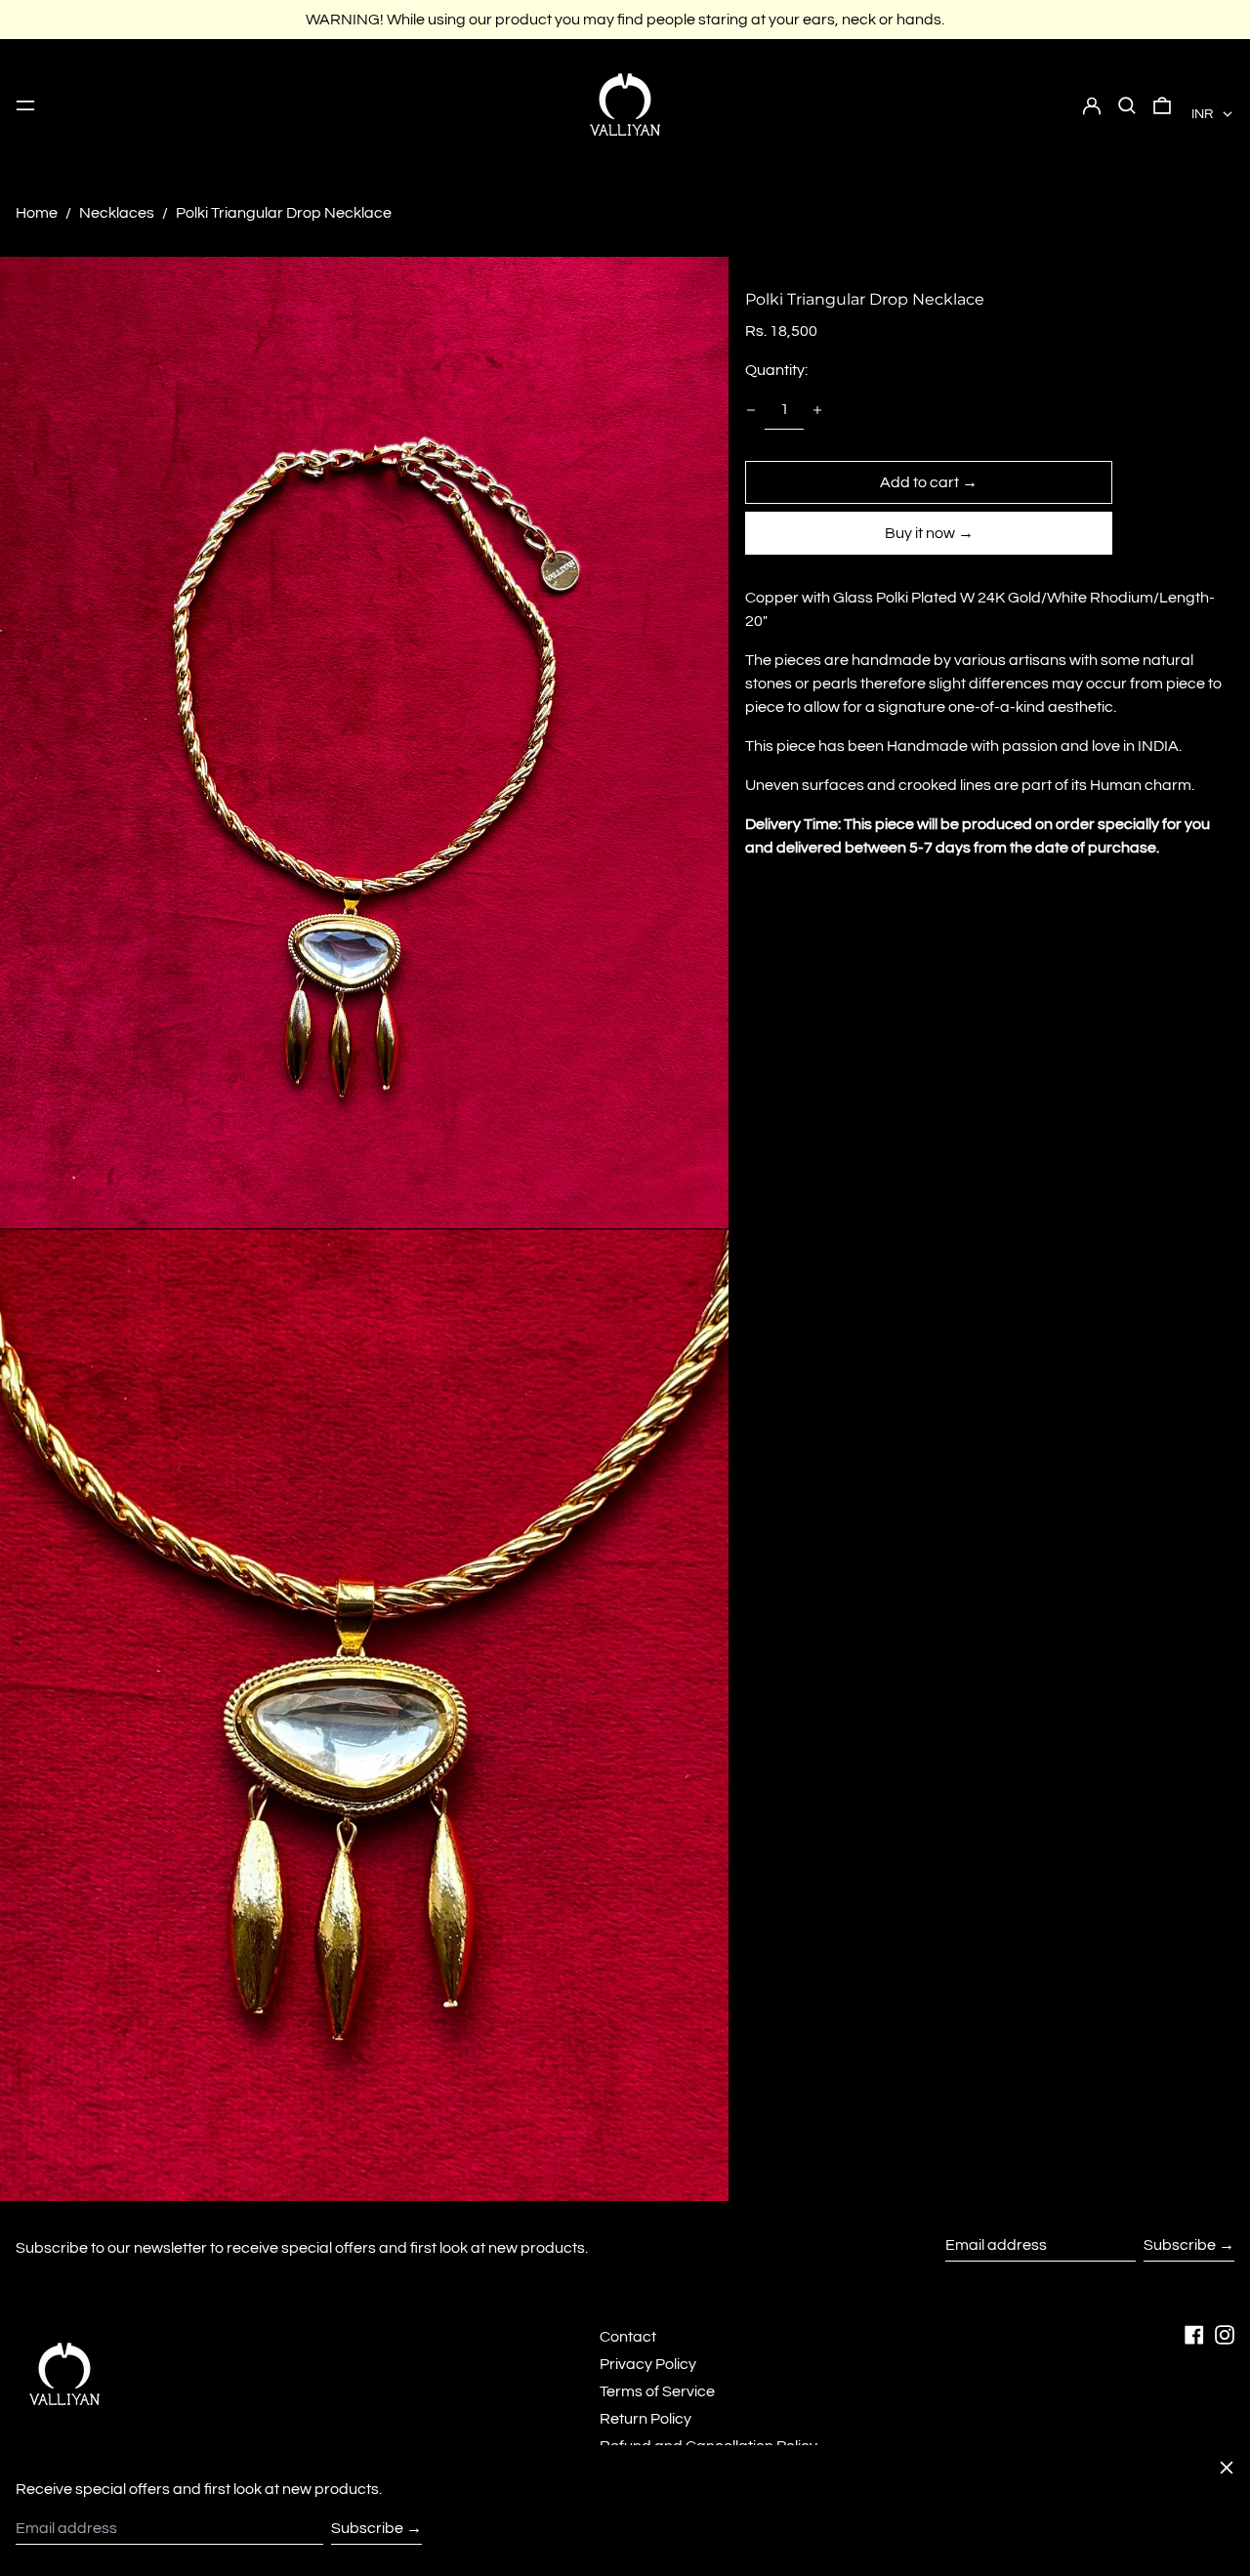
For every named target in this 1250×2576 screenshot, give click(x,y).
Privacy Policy (648, 2364)
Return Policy (646, 2419)
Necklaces (117, 213)
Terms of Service (657, 2391)
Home (37, 213)
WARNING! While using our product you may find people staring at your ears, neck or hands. (625, 20)
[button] (1127, 104)
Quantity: (776, 370)
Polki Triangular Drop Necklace (284, 213)
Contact (628, 2337)
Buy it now (920, 533)
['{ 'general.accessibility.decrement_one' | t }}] (751, 410)
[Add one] (817, 410)
